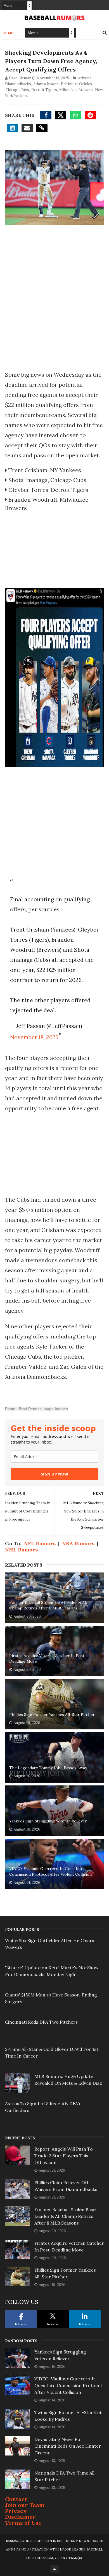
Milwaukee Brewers (76, 90)
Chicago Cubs (17, 90)
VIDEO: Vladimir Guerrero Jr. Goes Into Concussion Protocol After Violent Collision (50, 1871)
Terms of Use (23, 2523)
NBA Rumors (78, 1543)
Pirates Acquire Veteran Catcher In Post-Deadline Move (48, 1658)
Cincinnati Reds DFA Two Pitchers (41, 2022)
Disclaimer (20, 2517)
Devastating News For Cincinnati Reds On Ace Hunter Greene (68, 2446)
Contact (16, 2499)
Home (8, 33)
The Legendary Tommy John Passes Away (48, 1768)
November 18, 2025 (34, 1037)
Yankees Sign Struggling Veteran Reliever (48, 1821)
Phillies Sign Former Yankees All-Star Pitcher (52, 1715)
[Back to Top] (54, 2569)
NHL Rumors (21, 1550)
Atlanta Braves (46, 84)
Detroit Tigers (44, 90)
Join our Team (25, 2505)
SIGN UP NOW (54, 1474)
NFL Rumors (40, 1543)
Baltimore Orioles (76, 84)
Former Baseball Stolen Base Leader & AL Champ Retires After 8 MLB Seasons (48, 1605)
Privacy (16, 2511)
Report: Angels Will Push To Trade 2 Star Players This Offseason (64, 2156)
